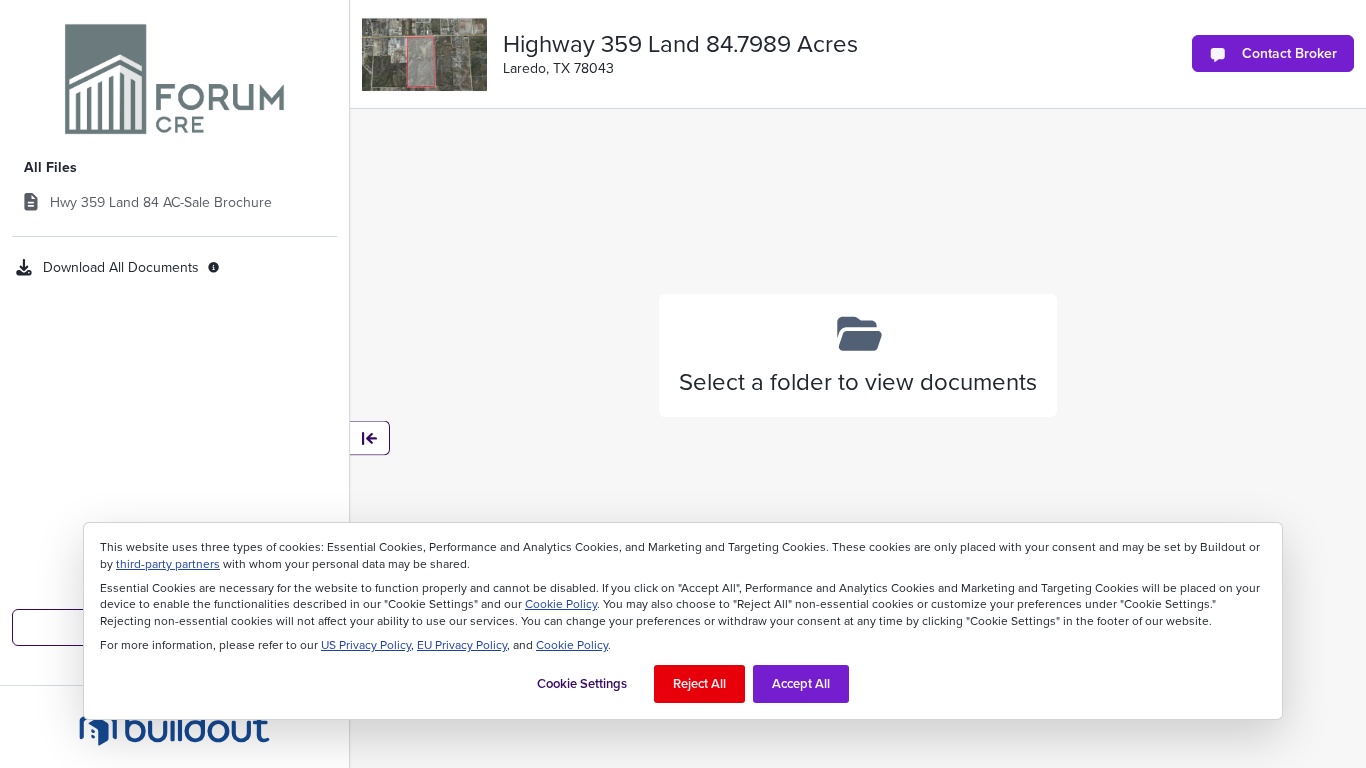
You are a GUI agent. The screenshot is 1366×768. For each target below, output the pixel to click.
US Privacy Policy (366, 645)
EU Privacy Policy (462, 645)
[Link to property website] (424, 54)
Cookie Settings (582, 683)
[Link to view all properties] (175, 79)
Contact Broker (1289, 53)
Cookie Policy (561, 604)
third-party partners (168, 564)
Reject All (699, 683)
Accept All (801, 683)
